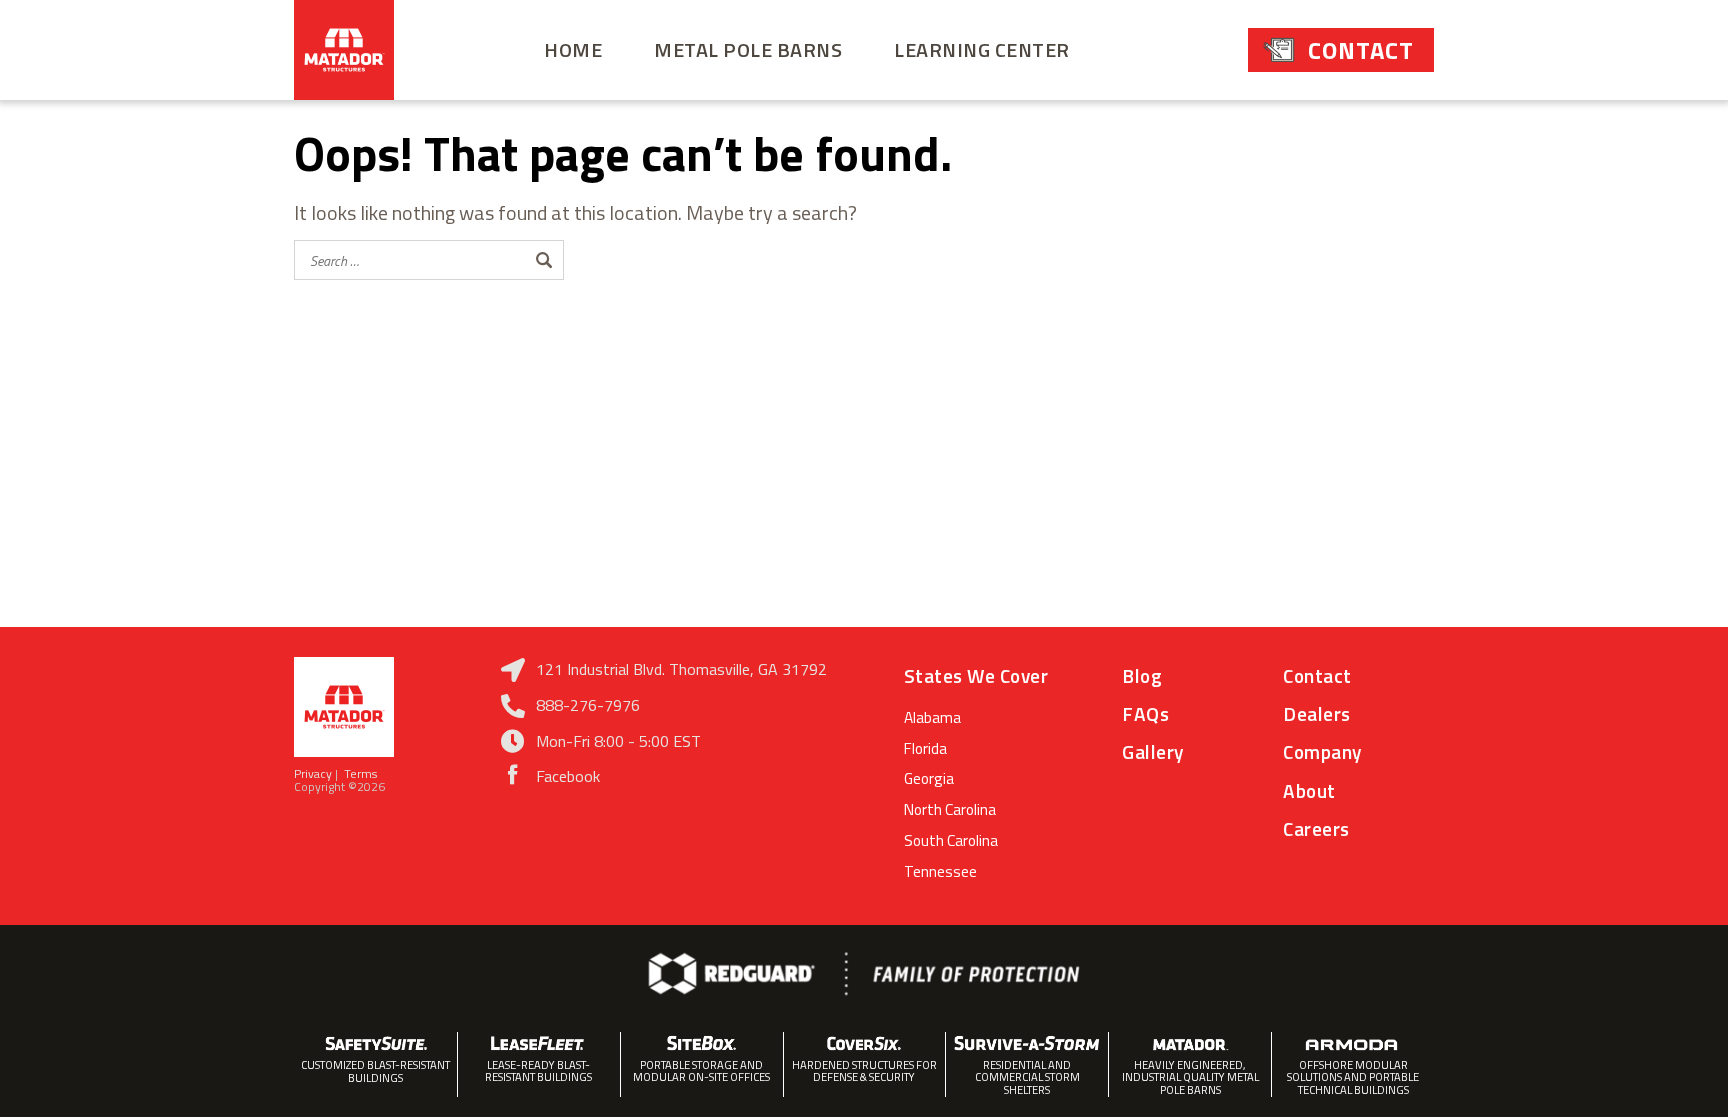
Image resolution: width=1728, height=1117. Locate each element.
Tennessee (940, 871)
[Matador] (1190, 1042)
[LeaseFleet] (539, 1042)
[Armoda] (1353, 1042)
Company (1322, 751)
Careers (1316, 828)
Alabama (932, 717)
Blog (1142, 675)
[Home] (344, 50)
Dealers (1317, 713)
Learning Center (982, 49)
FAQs (1145, 713)
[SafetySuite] (375, 1042)
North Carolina (950, 809)
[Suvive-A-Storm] (1027, 1042)
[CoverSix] (865, 1042)
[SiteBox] (702, 1042)
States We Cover (976, 675)
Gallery (1153, 751)
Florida (925, 748)
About (1309, 790)
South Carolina (951, 840)
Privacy (314, 773)
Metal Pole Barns (748, 49)
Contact (1361, 50)
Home (573, 49)
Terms (365, 773)
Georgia (929, 778)
